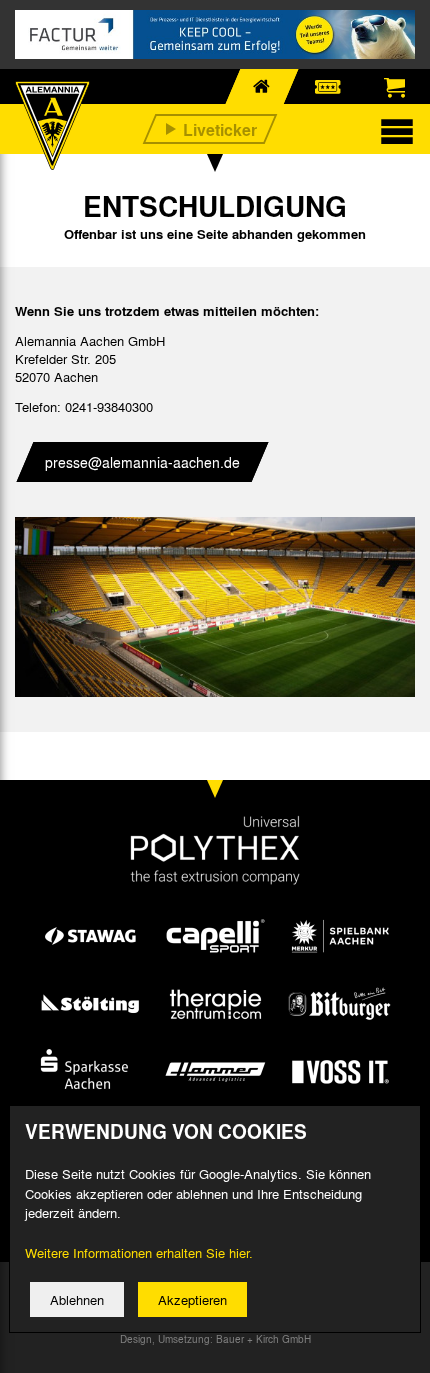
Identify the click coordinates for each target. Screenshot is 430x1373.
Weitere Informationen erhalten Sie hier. (139, 1252)
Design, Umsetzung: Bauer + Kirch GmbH (215, 1339)
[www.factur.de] (215, 34)
